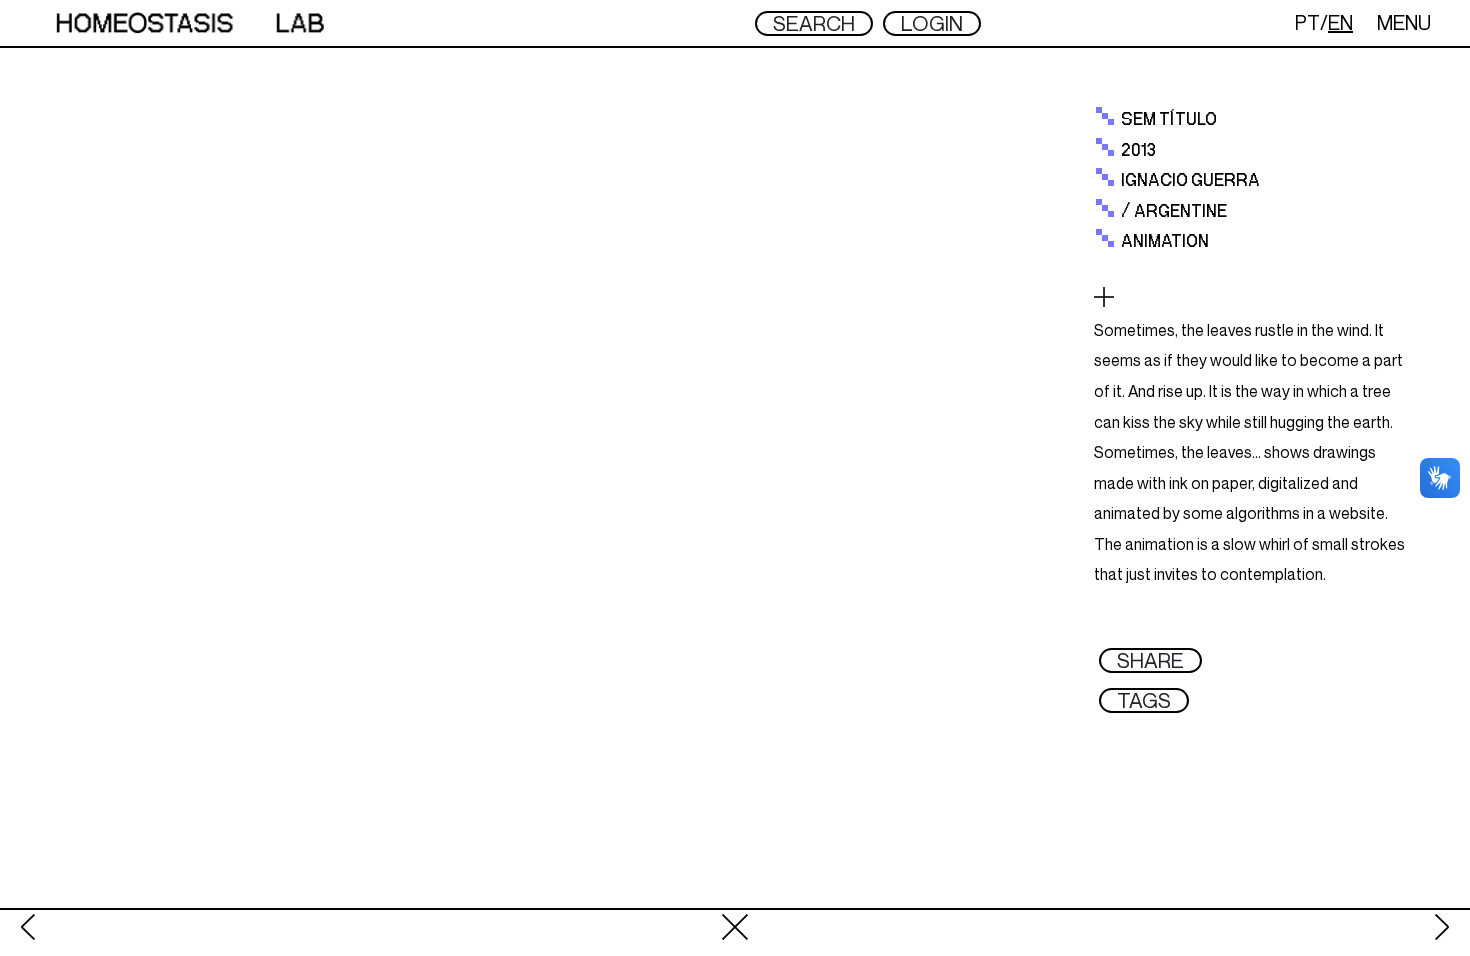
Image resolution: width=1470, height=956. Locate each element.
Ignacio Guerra (1190, 181)
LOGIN (932, 23)
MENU (1404, 22)
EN (1340, 22)
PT (1307, 22)
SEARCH (814, 23)
